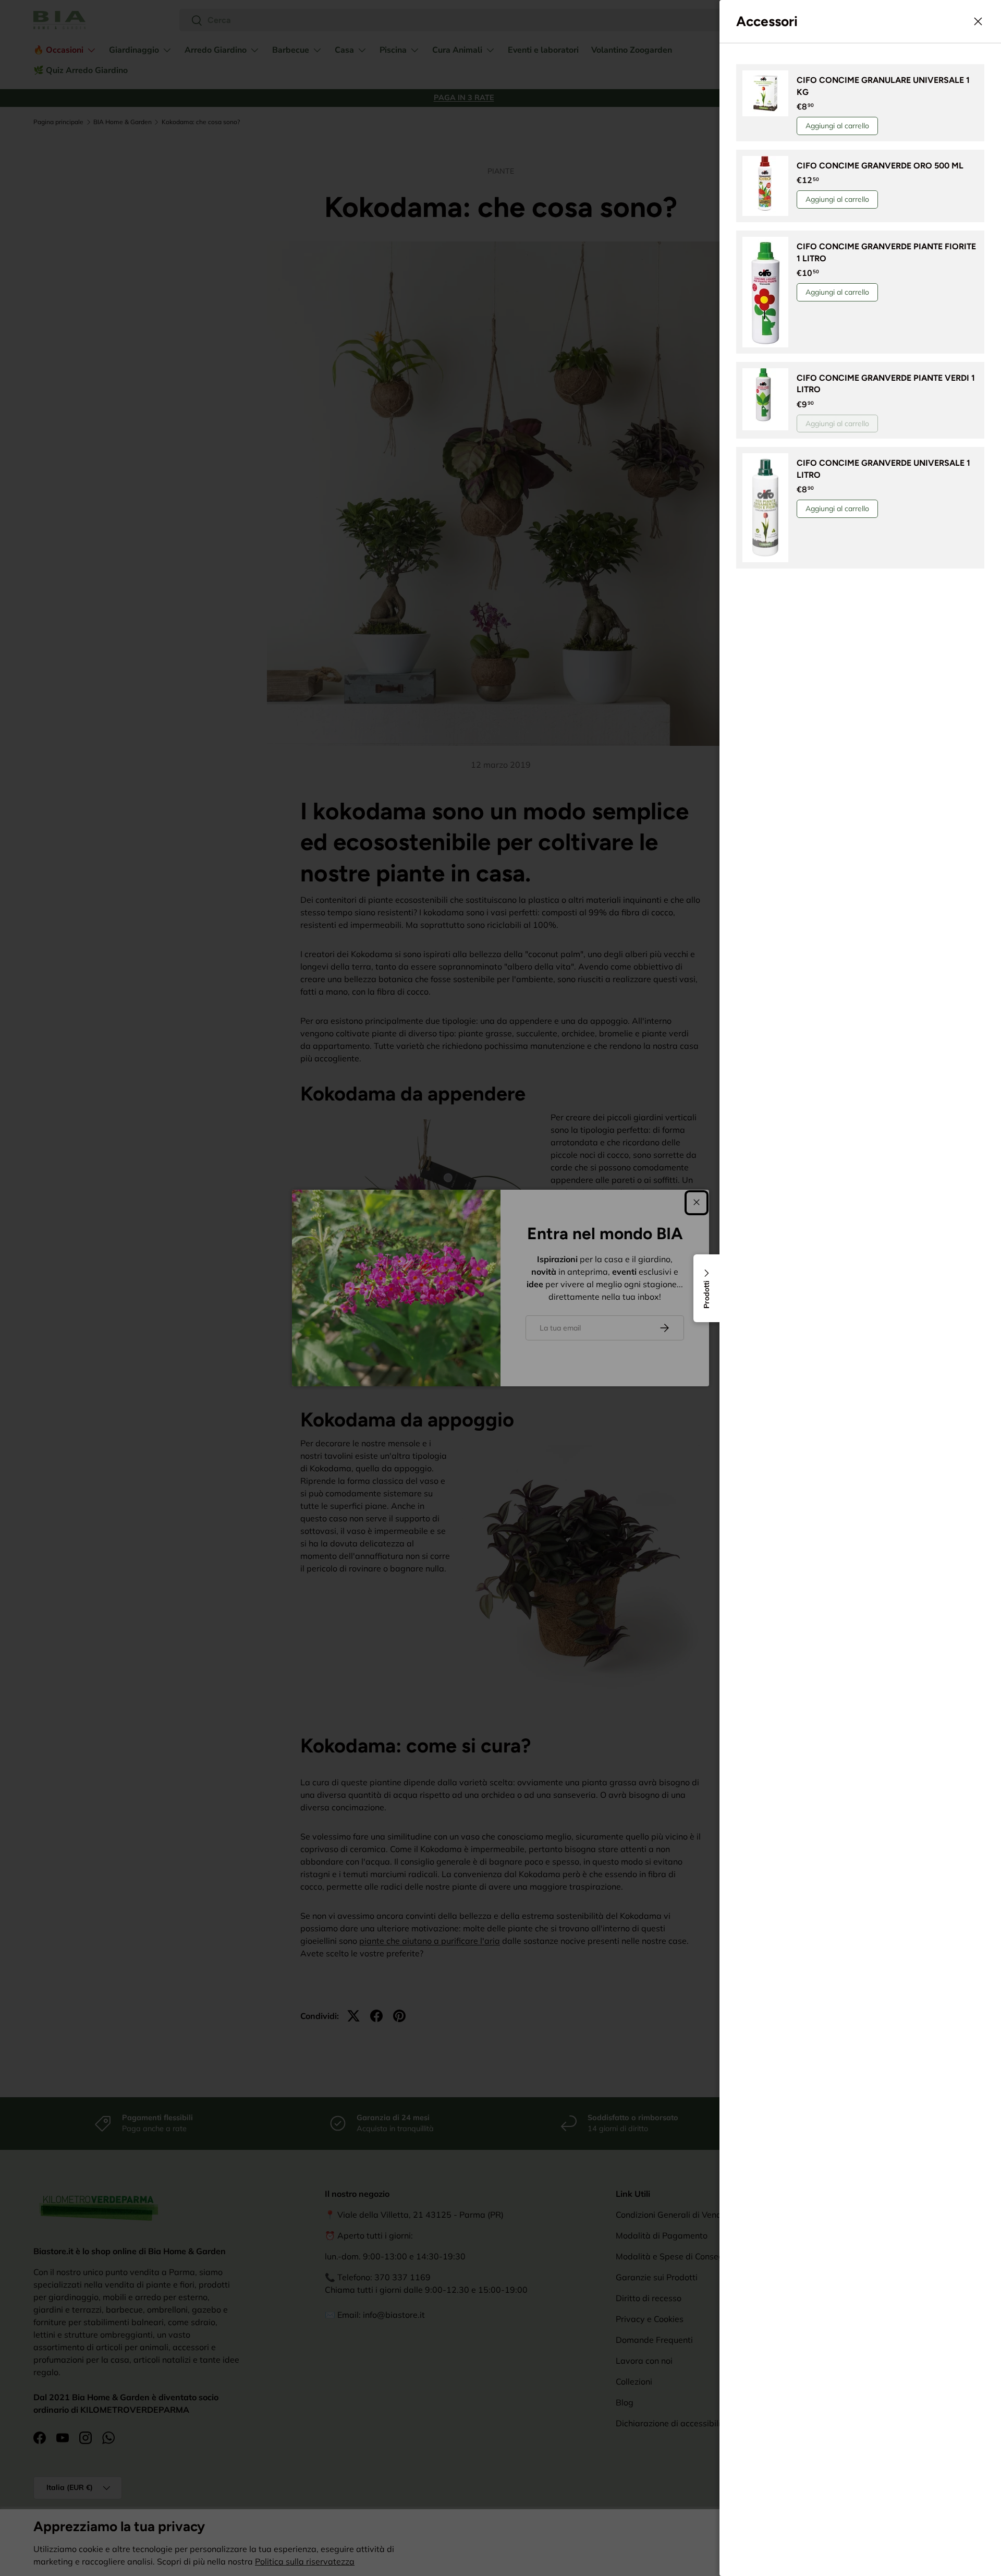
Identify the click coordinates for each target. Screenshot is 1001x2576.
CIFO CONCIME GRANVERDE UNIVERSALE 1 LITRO (883, 469)
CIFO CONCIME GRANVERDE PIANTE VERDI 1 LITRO (886, 384)
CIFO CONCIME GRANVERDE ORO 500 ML (880, 166)
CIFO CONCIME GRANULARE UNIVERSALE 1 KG (883, 86)
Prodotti (706, 1295)
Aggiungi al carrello (837, 126)
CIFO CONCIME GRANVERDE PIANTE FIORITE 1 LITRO (886, 252)
